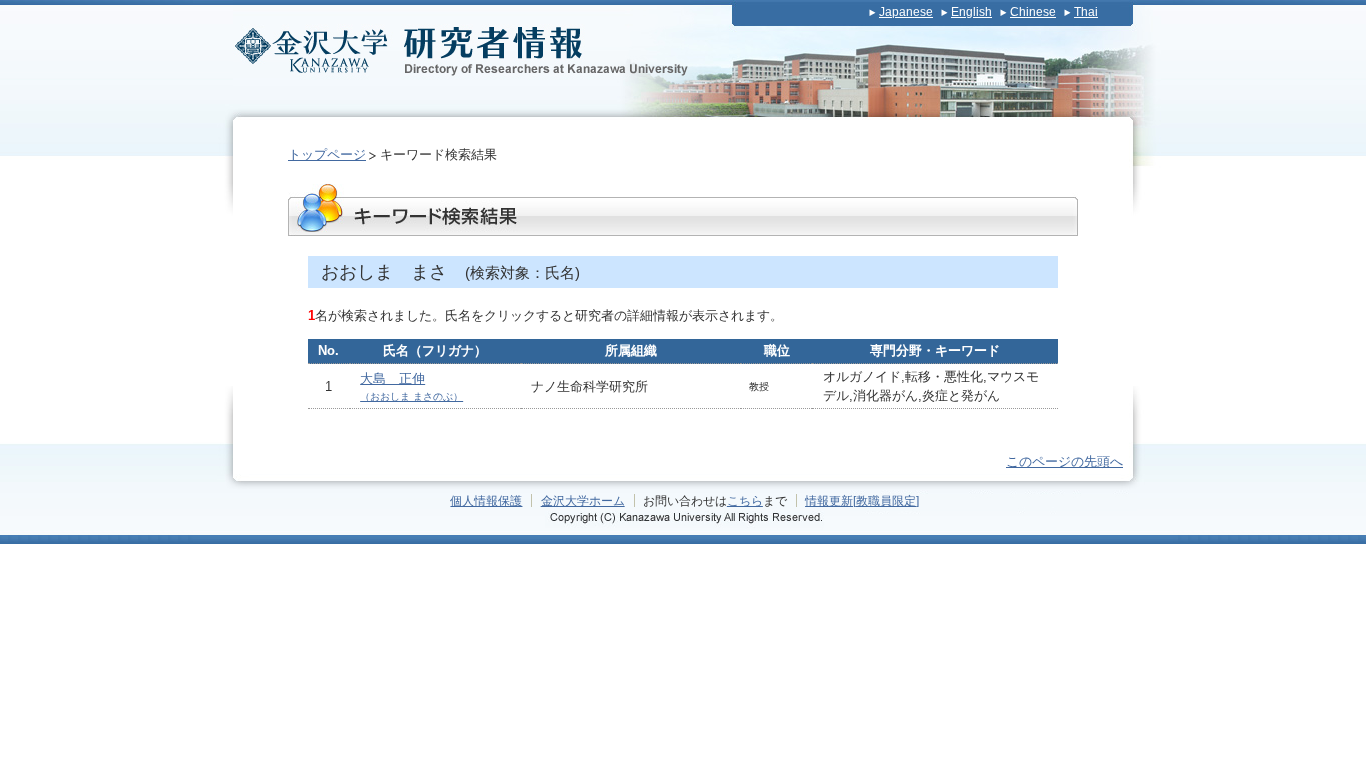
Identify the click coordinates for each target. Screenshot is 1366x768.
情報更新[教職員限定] (862, 500)
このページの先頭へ (1064, 461)
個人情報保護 (486, 500)
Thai (1086, 12)
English (971, 12)
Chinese (1033, 12)
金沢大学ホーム (583, 500)
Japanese (906, 12)
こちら (745, 500)
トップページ (327, 154)
